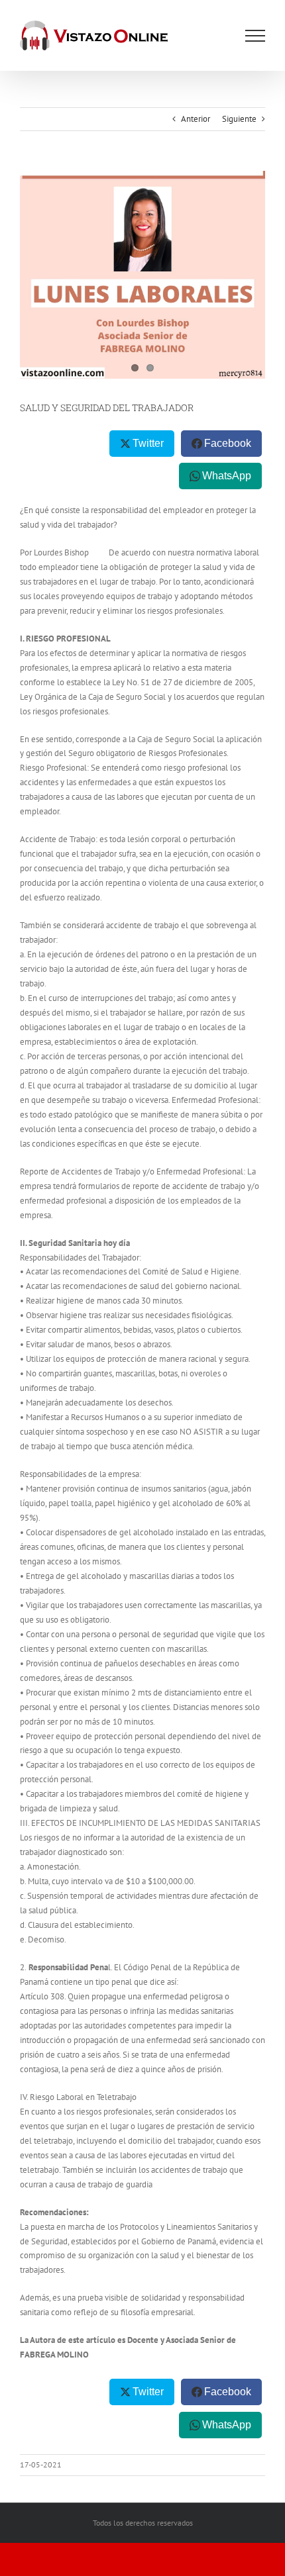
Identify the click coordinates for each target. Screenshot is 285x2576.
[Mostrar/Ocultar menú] (255, 36)
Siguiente (239, 119)
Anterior (196, 119)
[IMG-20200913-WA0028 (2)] (142, 275)
